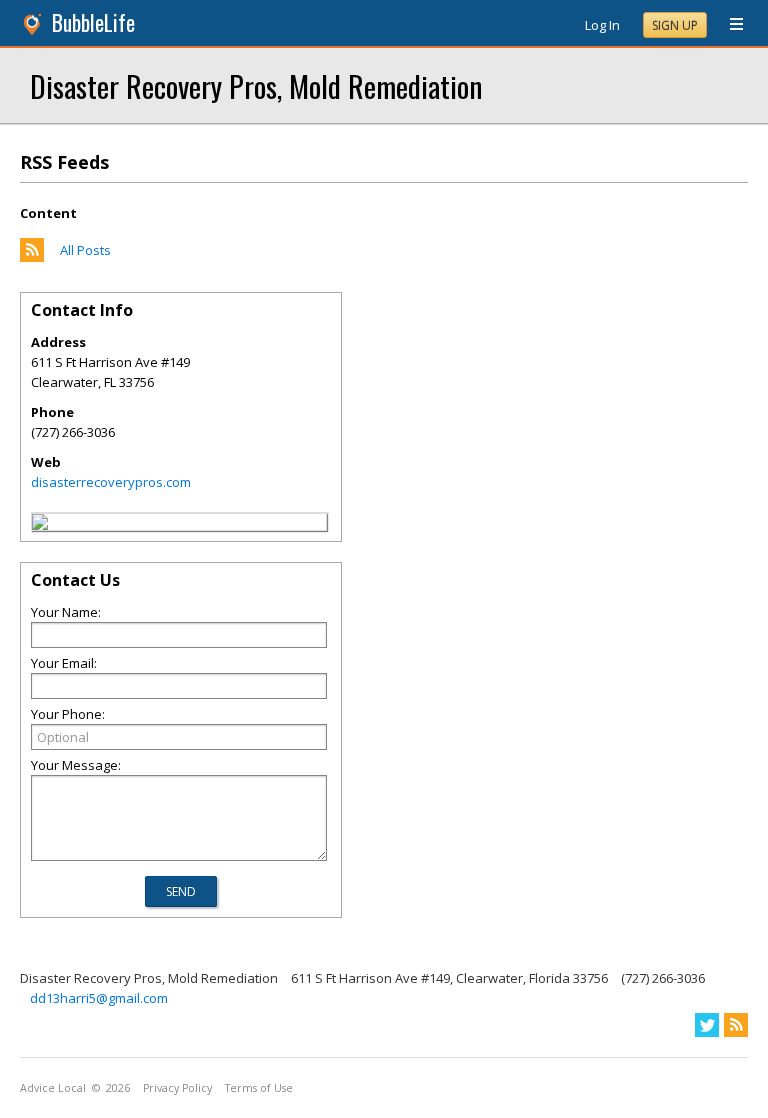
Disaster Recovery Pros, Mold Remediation (256, 85)
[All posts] (32, 257)
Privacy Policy (177, 1088)
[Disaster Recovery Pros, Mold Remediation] (40, 525)
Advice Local (53, 1088)
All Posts (85, 250)
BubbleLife (93, 22)
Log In (602, 25)
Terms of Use (259, 1088)
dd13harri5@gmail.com (99, 998)
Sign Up (675, 25)
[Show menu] (729, 25)
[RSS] (736, 1025)
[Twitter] (707, 1025)
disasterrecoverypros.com (111, 482)
